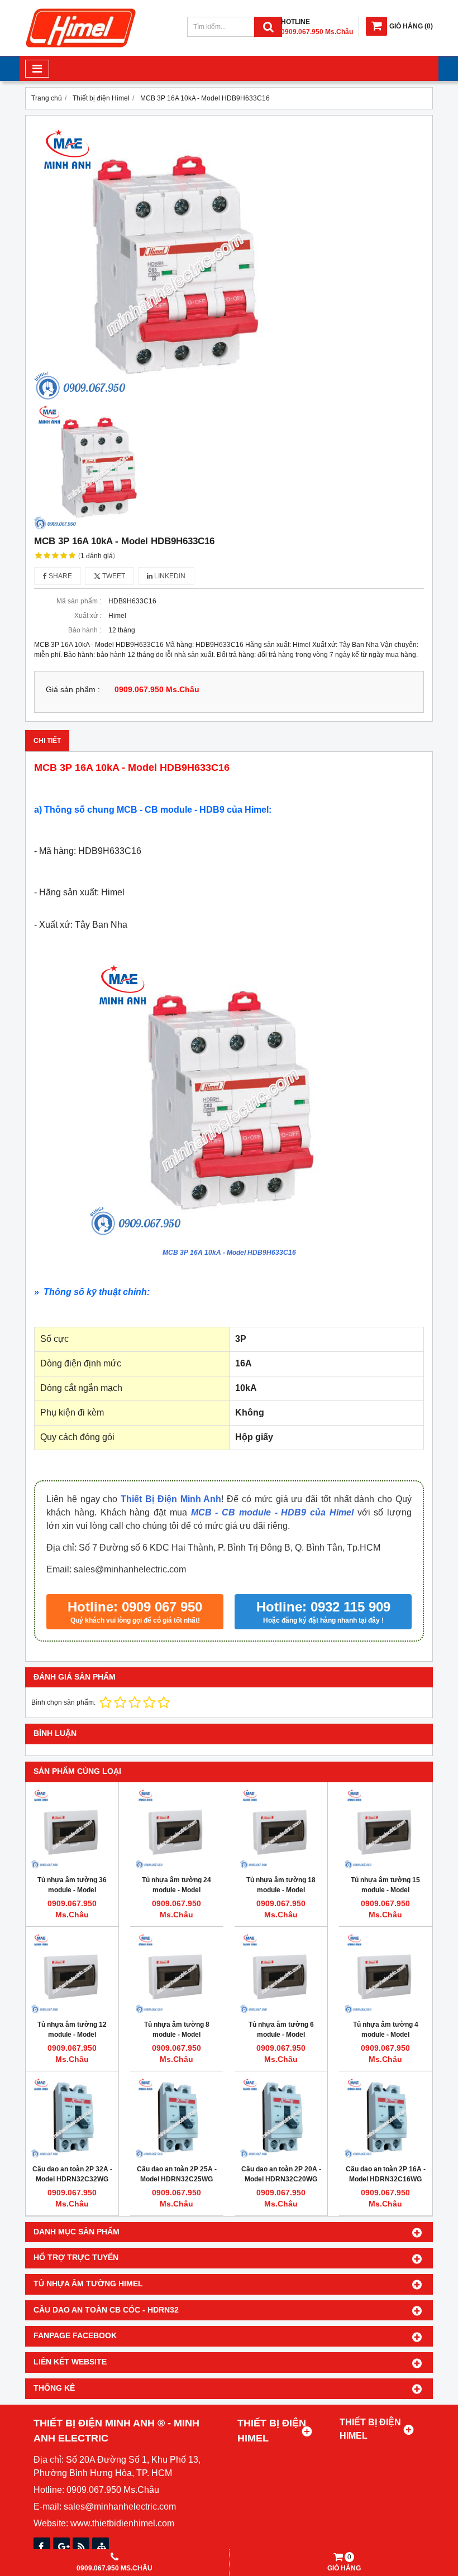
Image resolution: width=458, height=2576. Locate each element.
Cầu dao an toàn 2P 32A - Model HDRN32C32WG (72, 2174)
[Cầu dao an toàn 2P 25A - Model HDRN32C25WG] (176, 2118)
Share (59, 576)
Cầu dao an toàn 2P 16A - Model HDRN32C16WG (386, 2174)
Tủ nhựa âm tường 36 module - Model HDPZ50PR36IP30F (72, 1890)
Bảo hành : (85, 630)
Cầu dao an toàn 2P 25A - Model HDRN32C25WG (177, 2174)
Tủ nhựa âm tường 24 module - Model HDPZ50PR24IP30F (176, 1890)
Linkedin (169, 576)
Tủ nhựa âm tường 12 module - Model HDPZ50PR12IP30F (72, 2035)
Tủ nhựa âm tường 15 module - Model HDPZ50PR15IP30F (385, 1890)
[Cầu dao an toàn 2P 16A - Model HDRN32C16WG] (385, 2118)
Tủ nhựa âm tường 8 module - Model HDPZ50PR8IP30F (177, 2035)
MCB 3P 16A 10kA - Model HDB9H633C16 (229, 1253)
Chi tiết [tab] (47, 741)
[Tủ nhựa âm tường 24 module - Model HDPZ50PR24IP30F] (176, 1829)
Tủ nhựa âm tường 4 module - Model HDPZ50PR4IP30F (386, 2035)
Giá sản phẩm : (73, 690)
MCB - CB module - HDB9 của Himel (272, 1512)
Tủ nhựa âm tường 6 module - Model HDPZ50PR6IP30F (281, 2035)
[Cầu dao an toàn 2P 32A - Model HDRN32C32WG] (72, 2118)
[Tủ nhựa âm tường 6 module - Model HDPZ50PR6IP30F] (281, 1973)
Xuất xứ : (88, 616)
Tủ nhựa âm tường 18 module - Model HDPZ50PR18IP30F (281, 1890)
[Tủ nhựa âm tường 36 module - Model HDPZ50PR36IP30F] (72, 1829)
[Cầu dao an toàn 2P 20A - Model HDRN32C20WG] (281, 2118)
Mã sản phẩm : (79, 601)
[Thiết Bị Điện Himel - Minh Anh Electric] (81, 48)
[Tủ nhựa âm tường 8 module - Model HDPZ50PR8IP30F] (176, 1973)
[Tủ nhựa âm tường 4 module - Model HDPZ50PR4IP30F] (385, 1973)
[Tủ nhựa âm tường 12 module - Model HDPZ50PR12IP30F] (72, 1973)
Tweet (113, 576)
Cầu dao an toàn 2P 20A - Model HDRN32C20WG (281, 2174)
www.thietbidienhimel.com (122, 2523)
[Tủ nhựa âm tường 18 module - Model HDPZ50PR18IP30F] (281, 1829)
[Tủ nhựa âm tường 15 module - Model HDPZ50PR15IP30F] (385, 1829)
